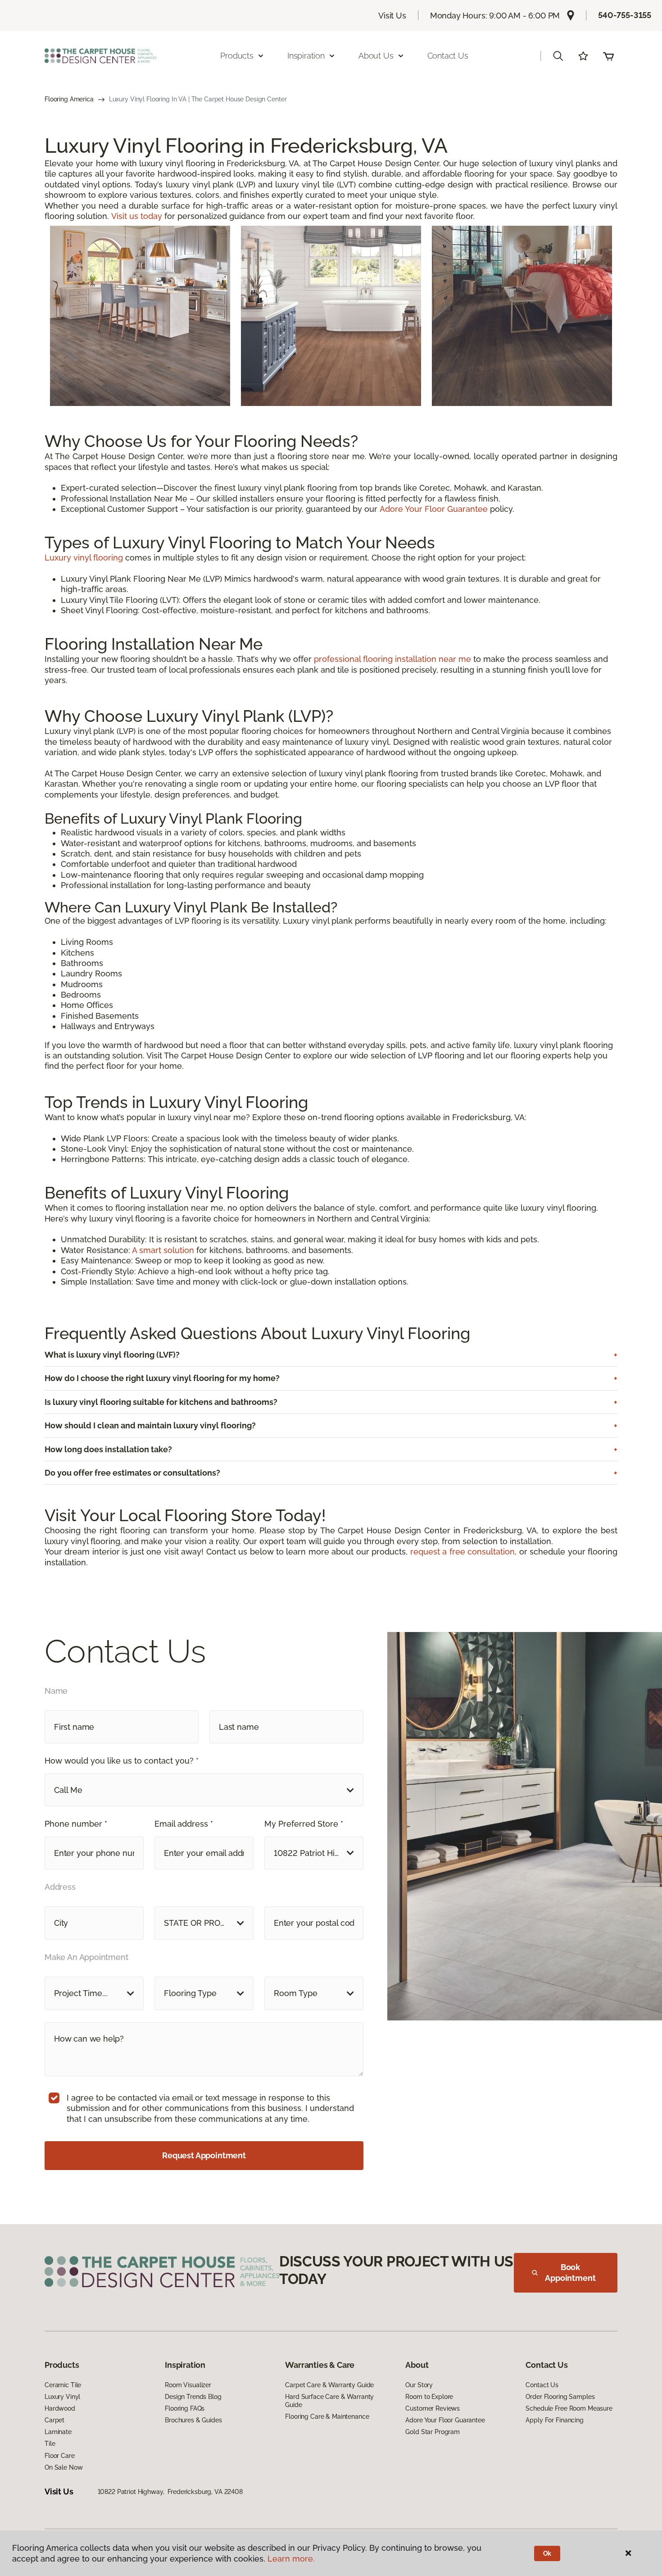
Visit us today (137, 216)
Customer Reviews (433, 2408)
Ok (547, 2553)
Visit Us (392, 16)
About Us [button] (376, 56)
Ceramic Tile (63, 2385)
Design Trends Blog (193, 2397)
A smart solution (163, 1250)
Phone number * (76, 1824)
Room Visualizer (188, 2385)
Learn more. (291, 2559)
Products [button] (237, 56)
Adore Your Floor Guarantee (434, 509)
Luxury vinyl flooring (84, 558)
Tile (50, 2444)
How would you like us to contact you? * (122, 1761)
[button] (558, 56)
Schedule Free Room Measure (569, 2408)
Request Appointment (204, 2155)
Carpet (54, 2420)
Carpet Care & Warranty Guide (329, 2385)
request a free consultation (462, 1552)
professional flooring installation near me (394, 659)
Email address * (184, 1824)
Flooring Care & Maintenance (327, 2416)
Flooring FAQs (185, 2408)
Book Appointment (570, 2273)
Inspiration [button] (306, 56)
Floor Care (60, 2456)
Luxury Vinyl (62, 2397)
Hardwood (60, 2408)
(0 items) (608, 56)
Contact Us (448, 56)
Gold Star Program (433, 2432)
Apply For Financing (554, 2420)
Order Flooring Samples (560, 2397)
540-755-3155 (625, 15)
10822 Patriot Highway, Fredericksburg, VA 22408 (170, 2492)
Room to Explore (429, 2397)
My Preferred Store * (304, 1824)
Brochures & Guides (193, 2420)
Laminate (58, 2432)
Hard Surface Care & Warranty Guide (329, 2401)
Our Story (419, 2385)
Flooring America (69, 99)
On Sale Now (63, 2467)
